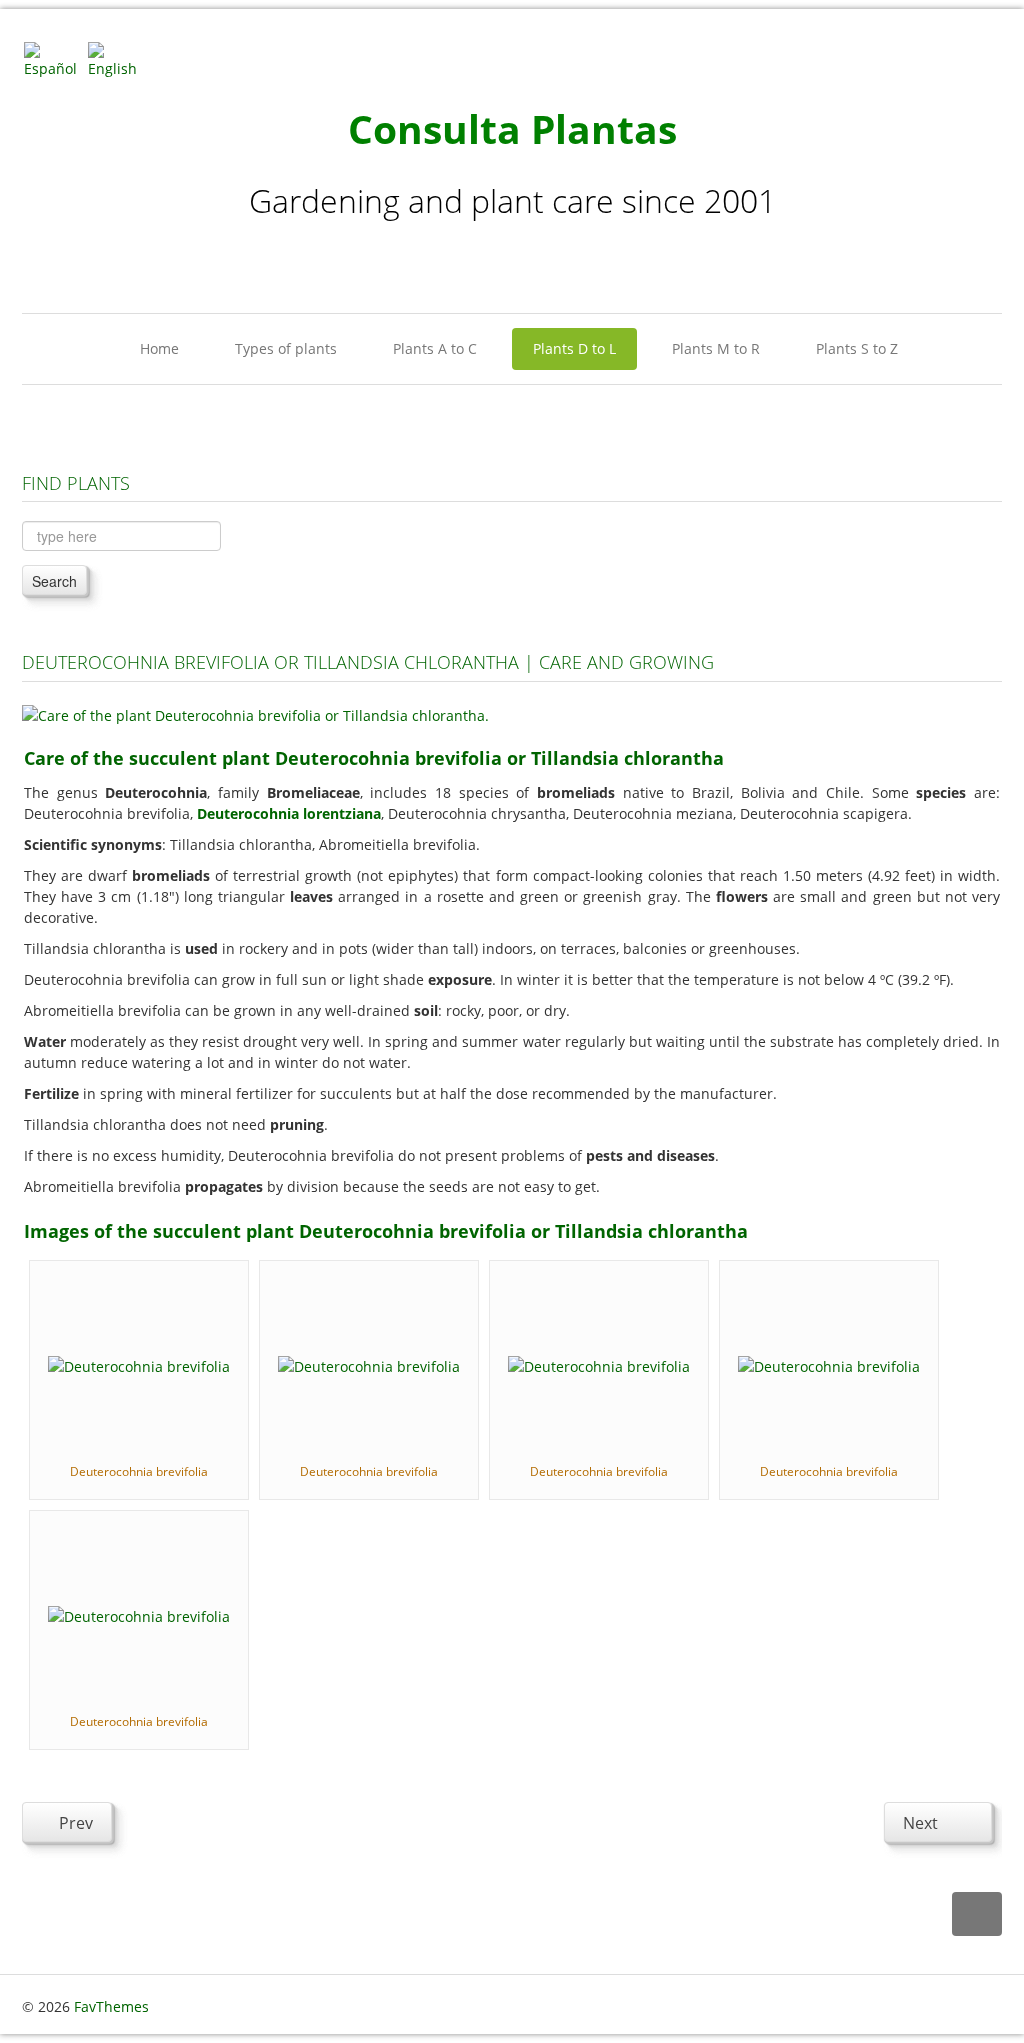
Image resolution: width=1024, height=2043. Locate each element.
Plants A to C (435, 348)
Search (54, 581)
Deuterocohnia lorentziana (289, 813)
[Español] (54, 58)
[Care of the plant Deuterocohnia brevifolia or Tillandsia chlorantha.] (255, 713)
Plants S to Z (857, 348)
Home (159, 348)
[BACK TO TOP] (977, 1914)
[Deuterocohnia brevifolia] (139, 1364)
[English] (118, 58)
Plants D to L (574, 348)
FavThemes (111, 2006)
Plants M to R (716, 348)
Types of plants (286, 348)
